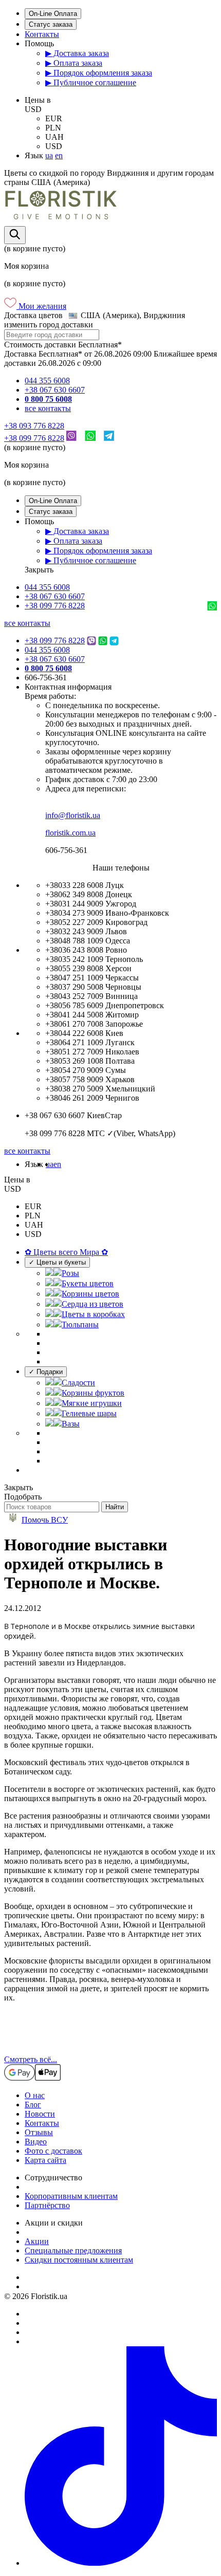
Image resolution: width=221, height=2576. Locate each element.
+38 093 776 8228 (34, 426)
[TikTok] (121, 2563)
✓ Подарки (46, 1372)
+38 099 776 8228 (34, 438)
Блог (33, 2105)
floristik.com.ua (70, 833)
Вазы (71, 1424)
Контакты (42, 34)
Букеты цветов (88, 1283)
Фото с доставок (53, 2151)
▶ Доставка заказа (77, 53)
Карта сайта (45, 2160)
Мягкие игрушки (92, 1403)
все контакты (48, 408)
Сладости (78, 1383)
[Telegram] (109, 438)
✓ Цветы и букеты (57, 1262)
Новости (40, 2114)
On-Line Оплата (53, 14)
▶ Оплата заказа (74, 63)
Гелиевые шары (89, 1413)
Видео (36, 2142)
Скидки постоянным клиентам (79, 2260)
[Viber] (71, 438)
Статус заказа (51, 24)
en (59, 155)
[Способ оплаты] (32, 2078)
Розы (70, 1273)
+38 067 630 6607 (55, 390)
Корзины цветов (90, 1294)
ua (49, 155)
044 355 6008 (47, 381)
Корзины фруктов (93, 1393)
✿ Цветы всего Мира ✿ (66, 1252)
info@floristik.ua (73, 815)
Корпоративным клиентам (71, 2196)
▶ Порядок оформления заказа (99, 73)
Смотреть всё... (31, 2059)
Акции (37, 2241)
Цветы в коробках (93, 1314)
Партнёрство (47, 2205)
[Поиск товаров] (15, 235)
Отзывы (39, 2132)
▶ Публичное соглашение (91, 82)
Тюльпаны (80, 1324)
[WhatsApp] (90, 438)
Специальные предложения (73, 2250)
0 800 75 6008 (48, 399)
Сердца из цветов (93, 1304)
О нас (35, 2095)
